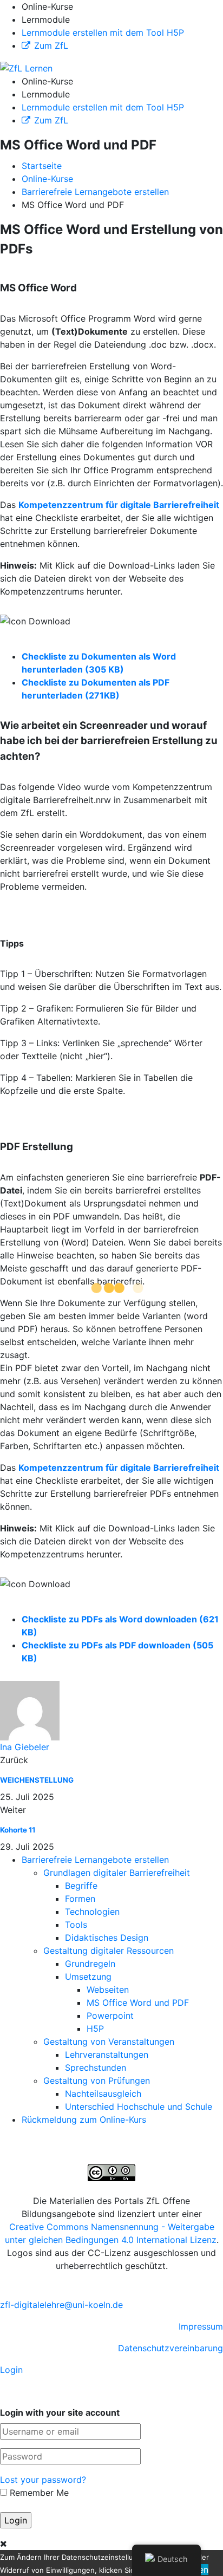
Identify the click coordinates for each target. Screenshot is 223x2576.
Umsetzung (88, 1977)
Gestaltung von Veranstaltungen (109, 2042)
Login (11, 2370)
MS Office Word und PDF (138, 2003)
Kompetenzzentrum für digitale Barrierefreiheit (119, 505)
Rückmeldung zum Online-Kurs (84, 2120)
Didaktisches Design (107, 1938)
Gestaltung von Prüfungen (97, 2081)
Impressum (201, 2326)
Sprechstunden (96, 2068)
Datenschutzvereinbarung (170, 2348)
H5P (95, 2029)
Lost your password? (43, 2480)
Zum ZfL (51, 45)
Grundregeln (90, 1964)
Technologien (92, 1912)
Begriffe (81, 1886)
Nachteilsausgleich (103, 2094)
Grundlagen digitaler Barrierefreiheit (117, 1873)
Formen (80, 1899)
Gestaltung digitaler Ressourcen (109, 1951)
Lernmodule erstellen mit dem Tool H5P (103, 32)
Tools (76, 1925)
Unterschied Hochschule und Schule (139, 2107)
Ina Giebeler (25, 1747)
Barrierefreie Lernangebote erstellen (95, 1860)
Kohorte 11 (18, 1830)
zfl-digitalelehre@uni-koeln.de (61, 2305)
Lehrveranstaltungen (107, 2055)
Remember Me (38, 2493)
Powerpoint (110, 2016)
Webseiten (108, 1990)
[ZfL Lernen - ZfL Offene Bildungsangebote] (26, 67)
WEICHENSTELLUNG (37, 1780)
